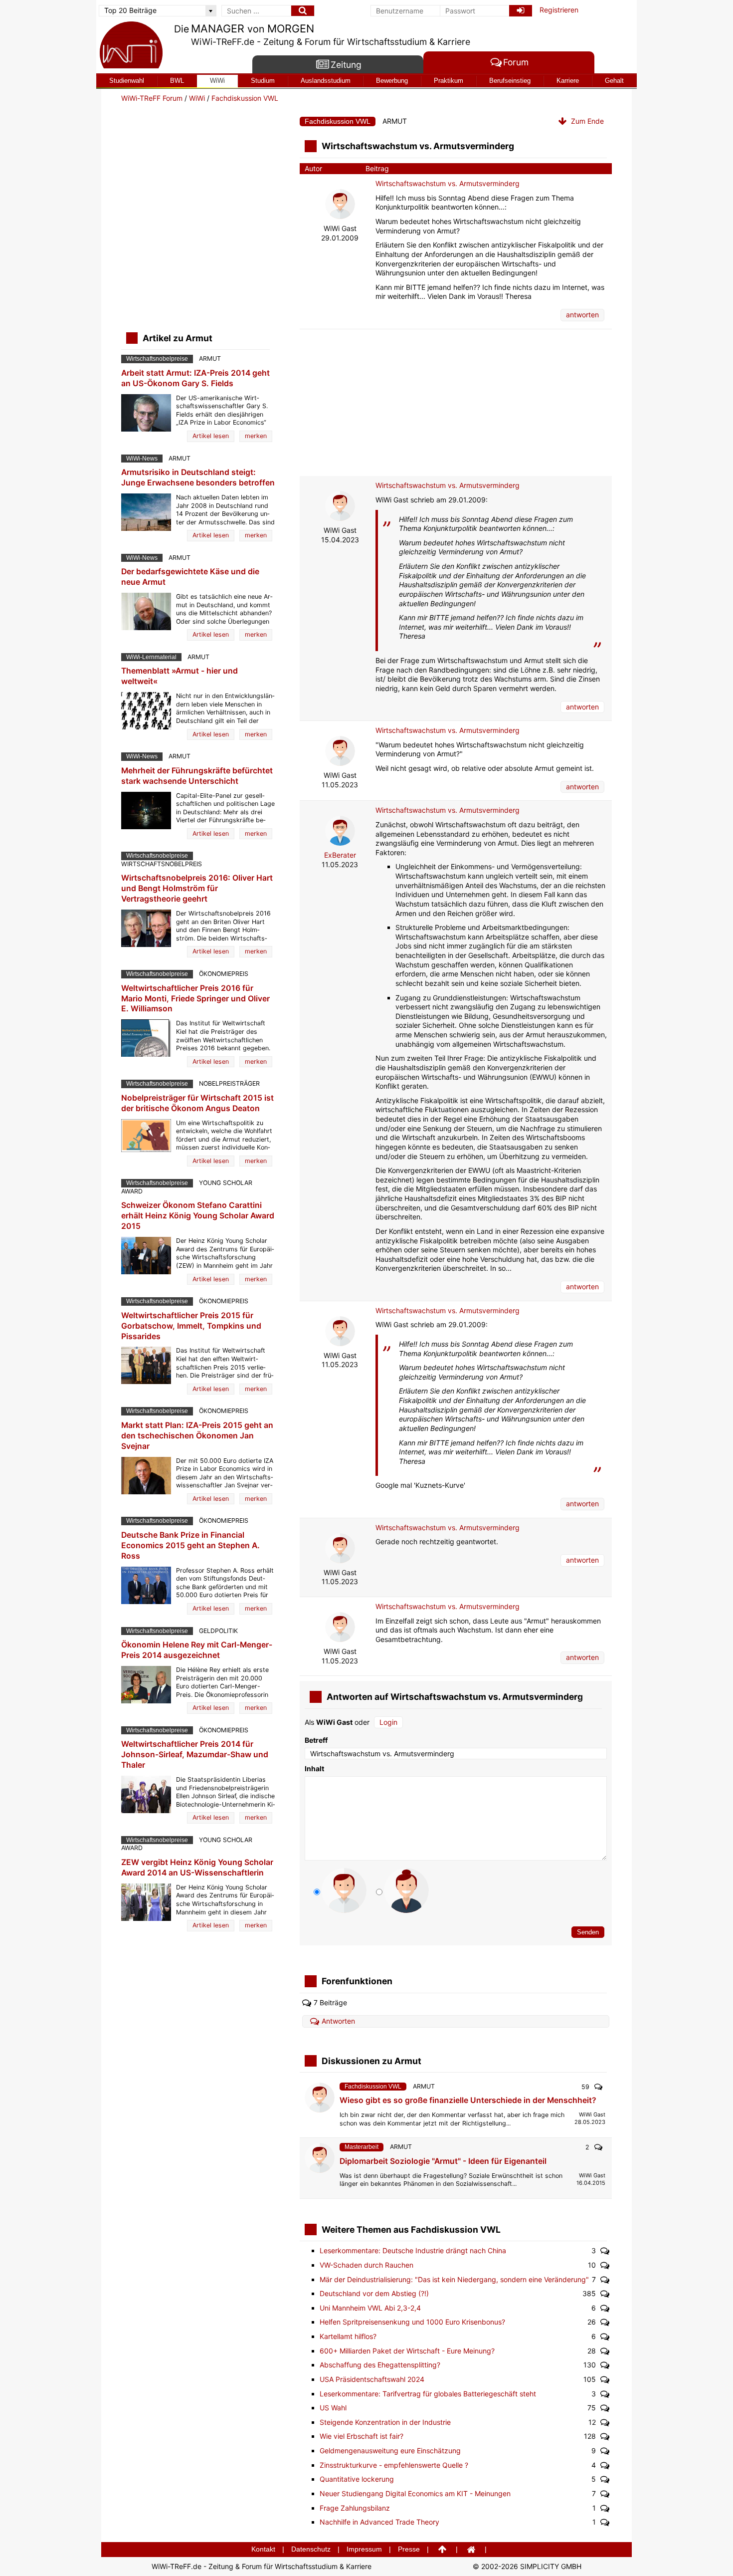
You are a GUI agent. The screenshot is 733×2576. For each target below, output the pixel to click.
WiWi (217, 81)
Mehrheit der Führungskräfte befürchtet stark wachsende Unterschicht (197, 776)
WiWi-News (142, 459)
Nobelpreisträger (229, 1083)
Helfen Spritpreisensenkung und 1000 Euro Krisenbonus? (412, 2322)
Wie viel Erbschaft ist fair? (362, 2436)
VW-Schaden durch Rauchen (366, 2265)
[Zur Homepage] (131, 46)
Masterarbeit (362, 2147)
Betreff (316, 1740)
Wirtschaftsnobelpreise (157, 359)
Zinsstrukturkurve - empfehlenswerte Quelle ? (394, 2465)
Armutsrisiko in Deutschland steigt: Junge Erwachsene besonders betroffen (198, 477)
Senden (588, 1932)
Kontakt (263, 2549)
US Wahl (333, 2408)
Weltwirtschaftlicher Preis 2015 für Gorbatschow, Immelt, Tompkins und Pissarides (191, 1326)
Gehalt (614, 81)
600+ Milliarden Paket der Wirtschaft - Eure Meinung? (407, 2351)
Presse (409, 2549)
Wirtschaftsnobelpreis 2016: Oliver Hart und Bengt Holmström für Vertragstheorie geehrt (197, 888)
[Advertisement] (456, 402)
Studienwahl (127, 81)
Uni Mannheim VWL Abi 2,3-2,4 (370, 2308)
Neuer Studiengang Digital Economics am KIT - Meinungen (415, 2493)
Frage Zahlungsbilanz (355, 2508)
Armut (395, 121)
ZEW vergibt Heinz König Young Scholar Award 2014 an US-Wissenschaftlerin (197, 1868)
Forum (516, 63)
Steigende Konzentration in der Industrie (385, 2422)
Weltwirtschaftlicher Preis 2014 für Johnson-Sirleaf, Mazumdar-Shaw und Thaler (195, 1755)
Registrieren (559, 10)
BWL (177, 81)
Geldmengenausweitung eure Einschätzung (390, 2451)
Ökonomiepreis (224, 974)
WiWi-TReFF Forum (152, 98)
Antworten (338, 2021)
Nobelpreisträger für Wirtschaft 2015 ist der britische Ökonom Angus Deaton (197, 1103)
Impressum (364, 2549)
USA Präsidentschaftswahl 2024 (372, 2379)
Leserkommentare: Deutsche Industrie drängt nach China (413, 2250)
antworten (582, 315)
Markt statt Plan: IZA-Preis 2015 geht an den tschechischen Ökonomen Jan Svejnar (197, 1436)
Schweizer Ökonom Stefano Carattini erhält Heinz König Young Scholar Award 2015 (198, 1216)
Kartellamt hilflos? (348, 2336)
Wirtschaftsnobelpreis (162, 864)
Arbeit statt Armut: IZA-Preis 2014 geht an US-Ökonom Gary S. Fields (195, 378)
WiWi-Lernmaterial (151, 657)
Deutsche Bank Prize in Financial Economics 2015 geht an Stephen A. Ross (190, 1545)
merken (256, 436)
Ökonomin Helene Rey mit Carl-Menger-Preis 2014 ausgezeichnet (197, 1650)
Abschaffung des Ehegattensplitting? (380, 2365)
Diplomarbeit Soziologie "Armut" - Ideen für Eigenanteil (443, 2161)
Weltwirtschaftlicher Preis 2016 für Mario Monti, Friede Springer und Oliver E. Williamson (195, 999)
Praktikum (449, 81)
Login (388, 1722)
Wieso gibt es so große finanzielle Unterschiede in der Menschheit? (468, 2100)
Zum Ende (586, 121)
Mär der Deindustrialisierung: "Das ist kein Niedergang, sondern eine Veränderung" (454, 2279)
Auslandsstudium (326, 81)
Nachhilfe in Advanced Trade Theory (379, 2522)
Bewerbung (392, 81)
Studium (263, 81)
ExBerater (340, 855)
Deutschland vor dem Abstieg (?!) (374, 2293)
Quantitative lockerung (357, 2479)
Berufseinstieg (510, 81)
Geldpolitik (218, 1631)
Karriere (568, 81)
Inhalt (314, 1768)
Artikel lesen (211, 436)
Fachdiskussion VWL (245, 98)
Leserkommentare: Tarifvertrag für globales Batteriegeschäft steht (428, 2394)
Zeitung (346, 65)
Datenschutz (311, 2549)
